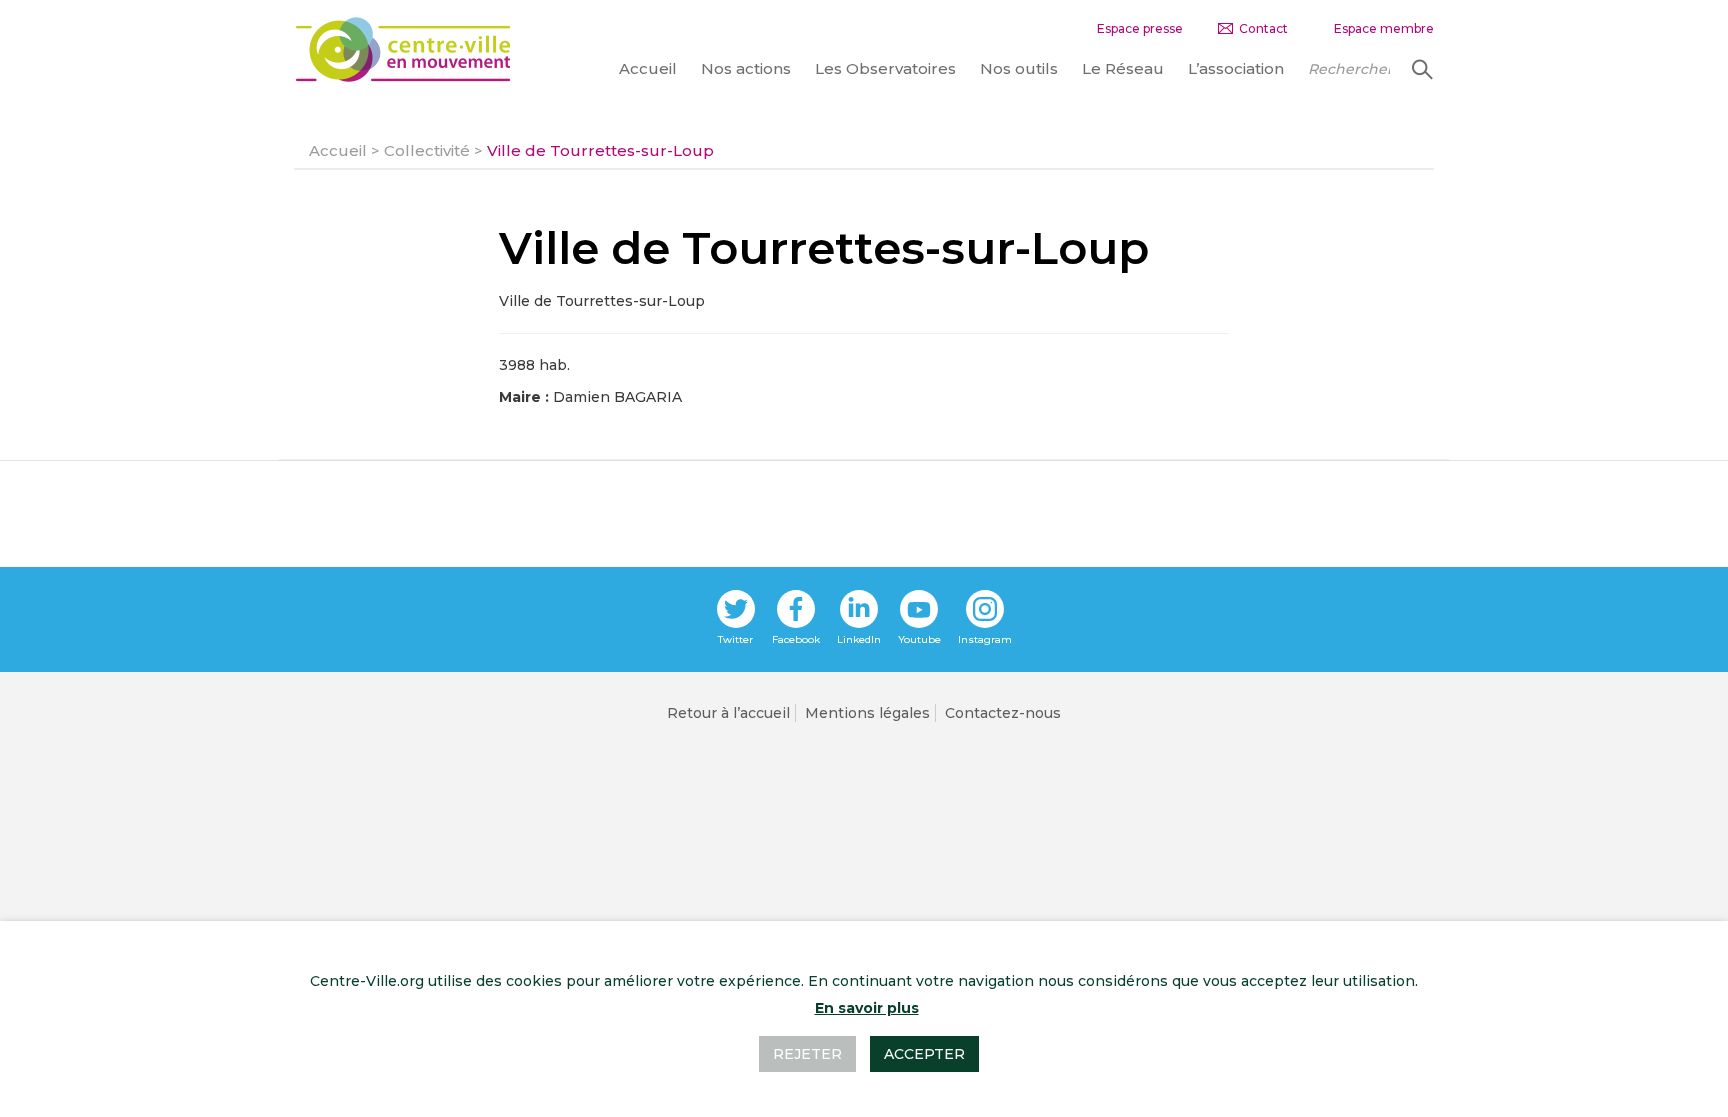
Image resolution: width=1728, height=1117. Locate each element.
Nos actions (746, 68)
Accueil (648, 68)
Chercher (1420, 69)
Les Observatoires (885, 68)
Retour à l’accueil (728, 713)
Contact (1263, 28)
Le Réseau (1123, 68)
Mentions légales (867, 713)
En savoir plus (867, 1008)
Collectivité (427, 150)
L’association (1236, 68)
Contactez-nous (1003, 713)
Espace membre (1384, 28)
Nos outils (1019, 68)
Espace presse (1140, 28)
